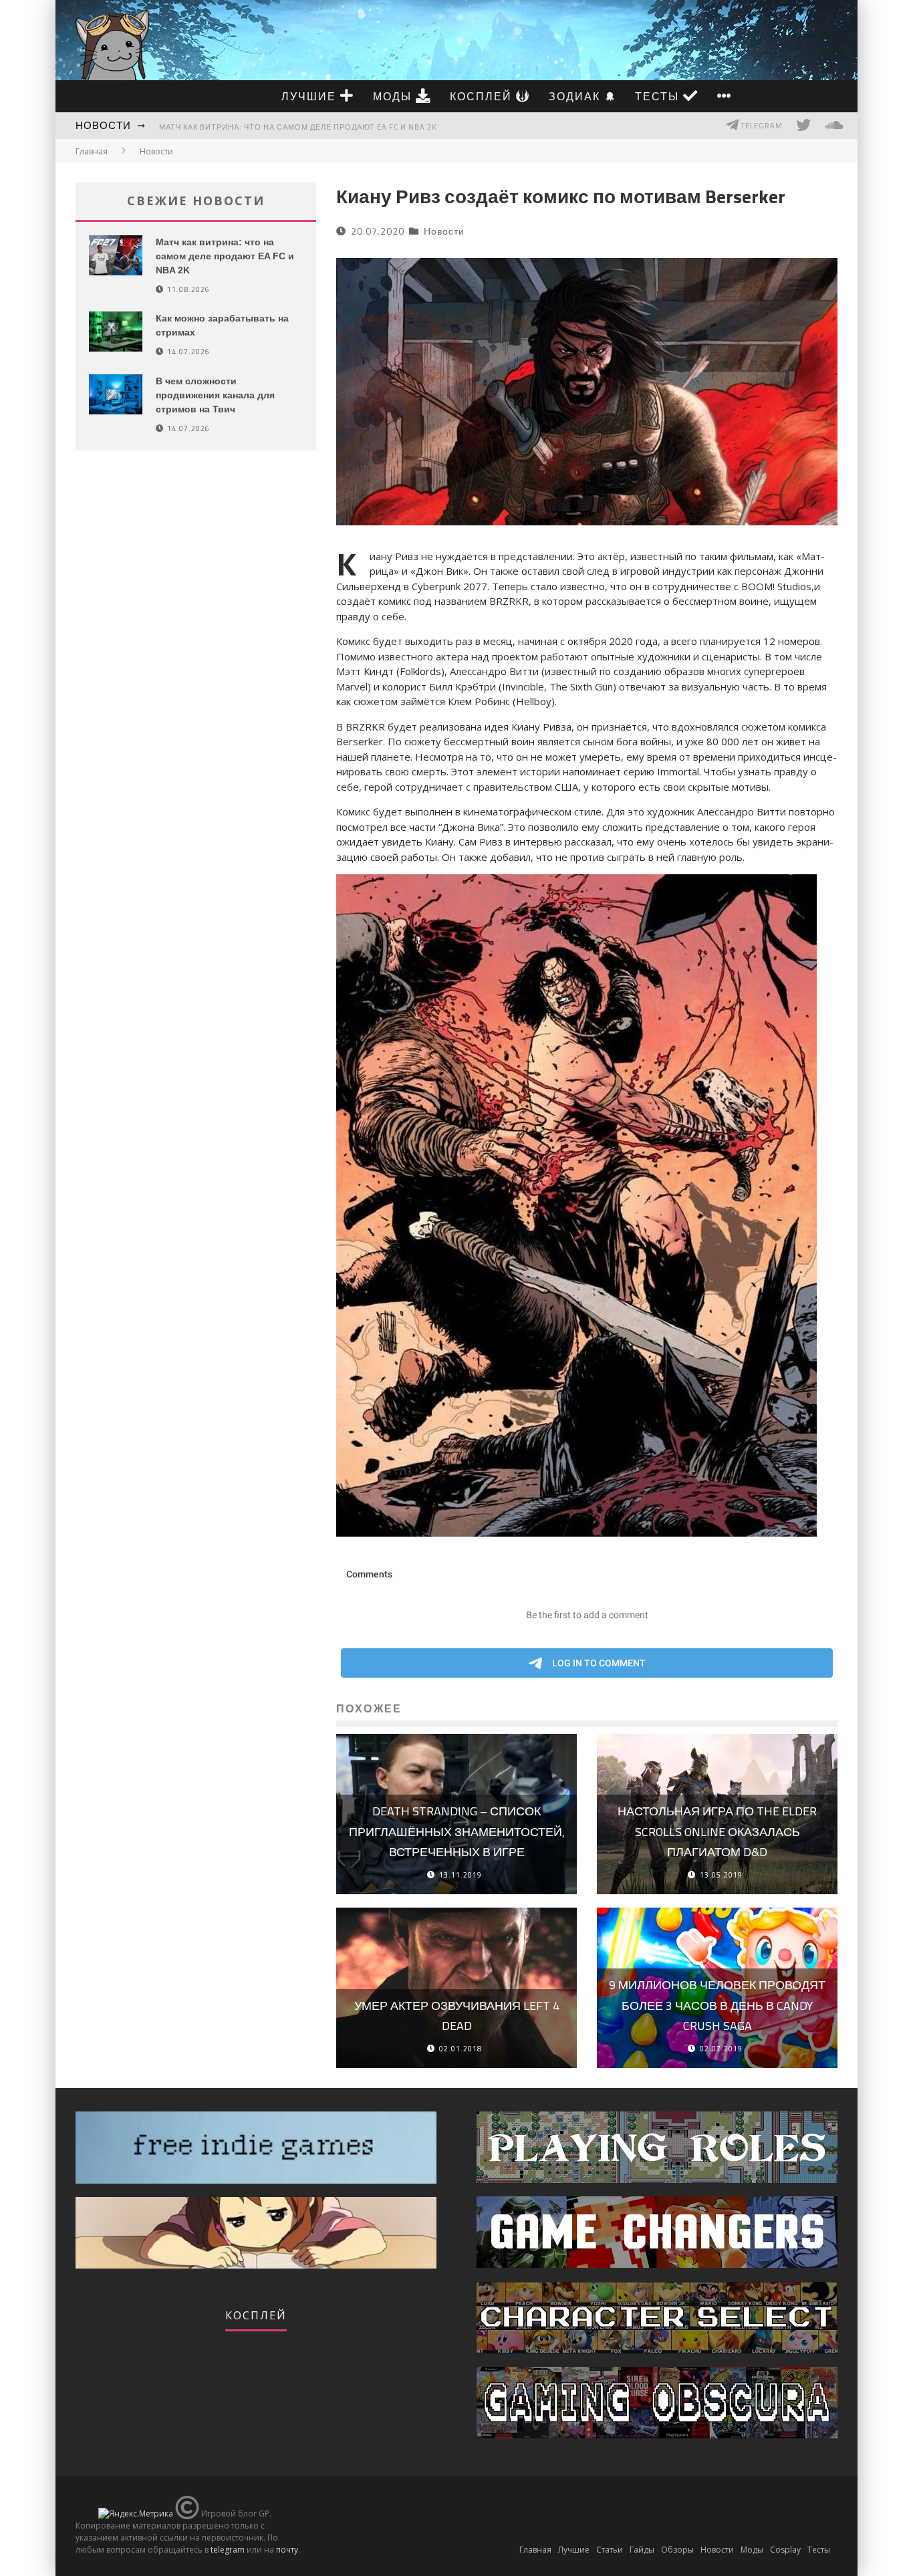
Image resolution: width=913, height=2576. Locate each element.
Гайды (642, 2550)
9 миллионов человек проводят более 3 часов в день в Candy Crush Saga (717, 2005)
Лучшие (311, 96)
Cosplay (785, 2550)
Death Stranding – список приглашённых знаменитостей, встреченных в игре (457, 1831)
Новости (103, 125)
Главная (92, 151)
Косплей (483, 96)
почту (287, 2550)
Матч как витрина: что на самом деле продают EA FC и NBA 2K (298, 127)
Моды (394, 96)
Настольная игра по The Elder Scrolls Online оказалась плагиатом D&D (717, 1831)
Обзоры (677, 2550)
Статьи (610, 2550)
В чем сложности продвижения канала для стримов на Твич (215, 395)
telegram (228, 2550)
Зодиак (576, 96)
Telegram (761, 126)
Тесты (659, 96)
